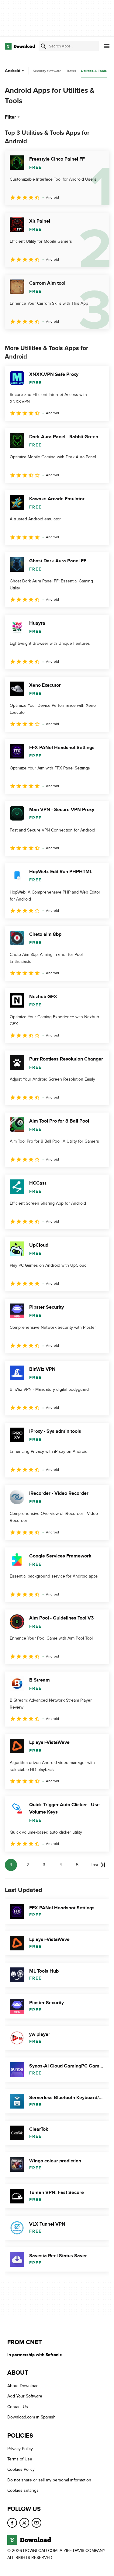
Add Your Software (25, 2396)
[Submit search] (43, 46)
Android (13, 71)
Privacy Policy (20, 2449)
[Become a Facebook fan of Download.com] (12, 2523)
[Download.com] (20, 46)
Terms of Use (20, 2459)
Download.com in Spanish (31, 2417)
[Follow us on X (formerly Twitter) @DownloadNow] (24, 2523)
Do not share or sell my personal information (49, 2480)
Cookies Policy (21, 2470)
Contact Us (18, 2407)
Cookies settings (23, 2491)
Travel (71, 71)
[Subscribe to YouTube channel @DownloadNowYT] (36, 2523)
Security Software (47, 71)
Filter (10, 117)
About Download (23, 2386)
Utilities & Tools (94, 71)
